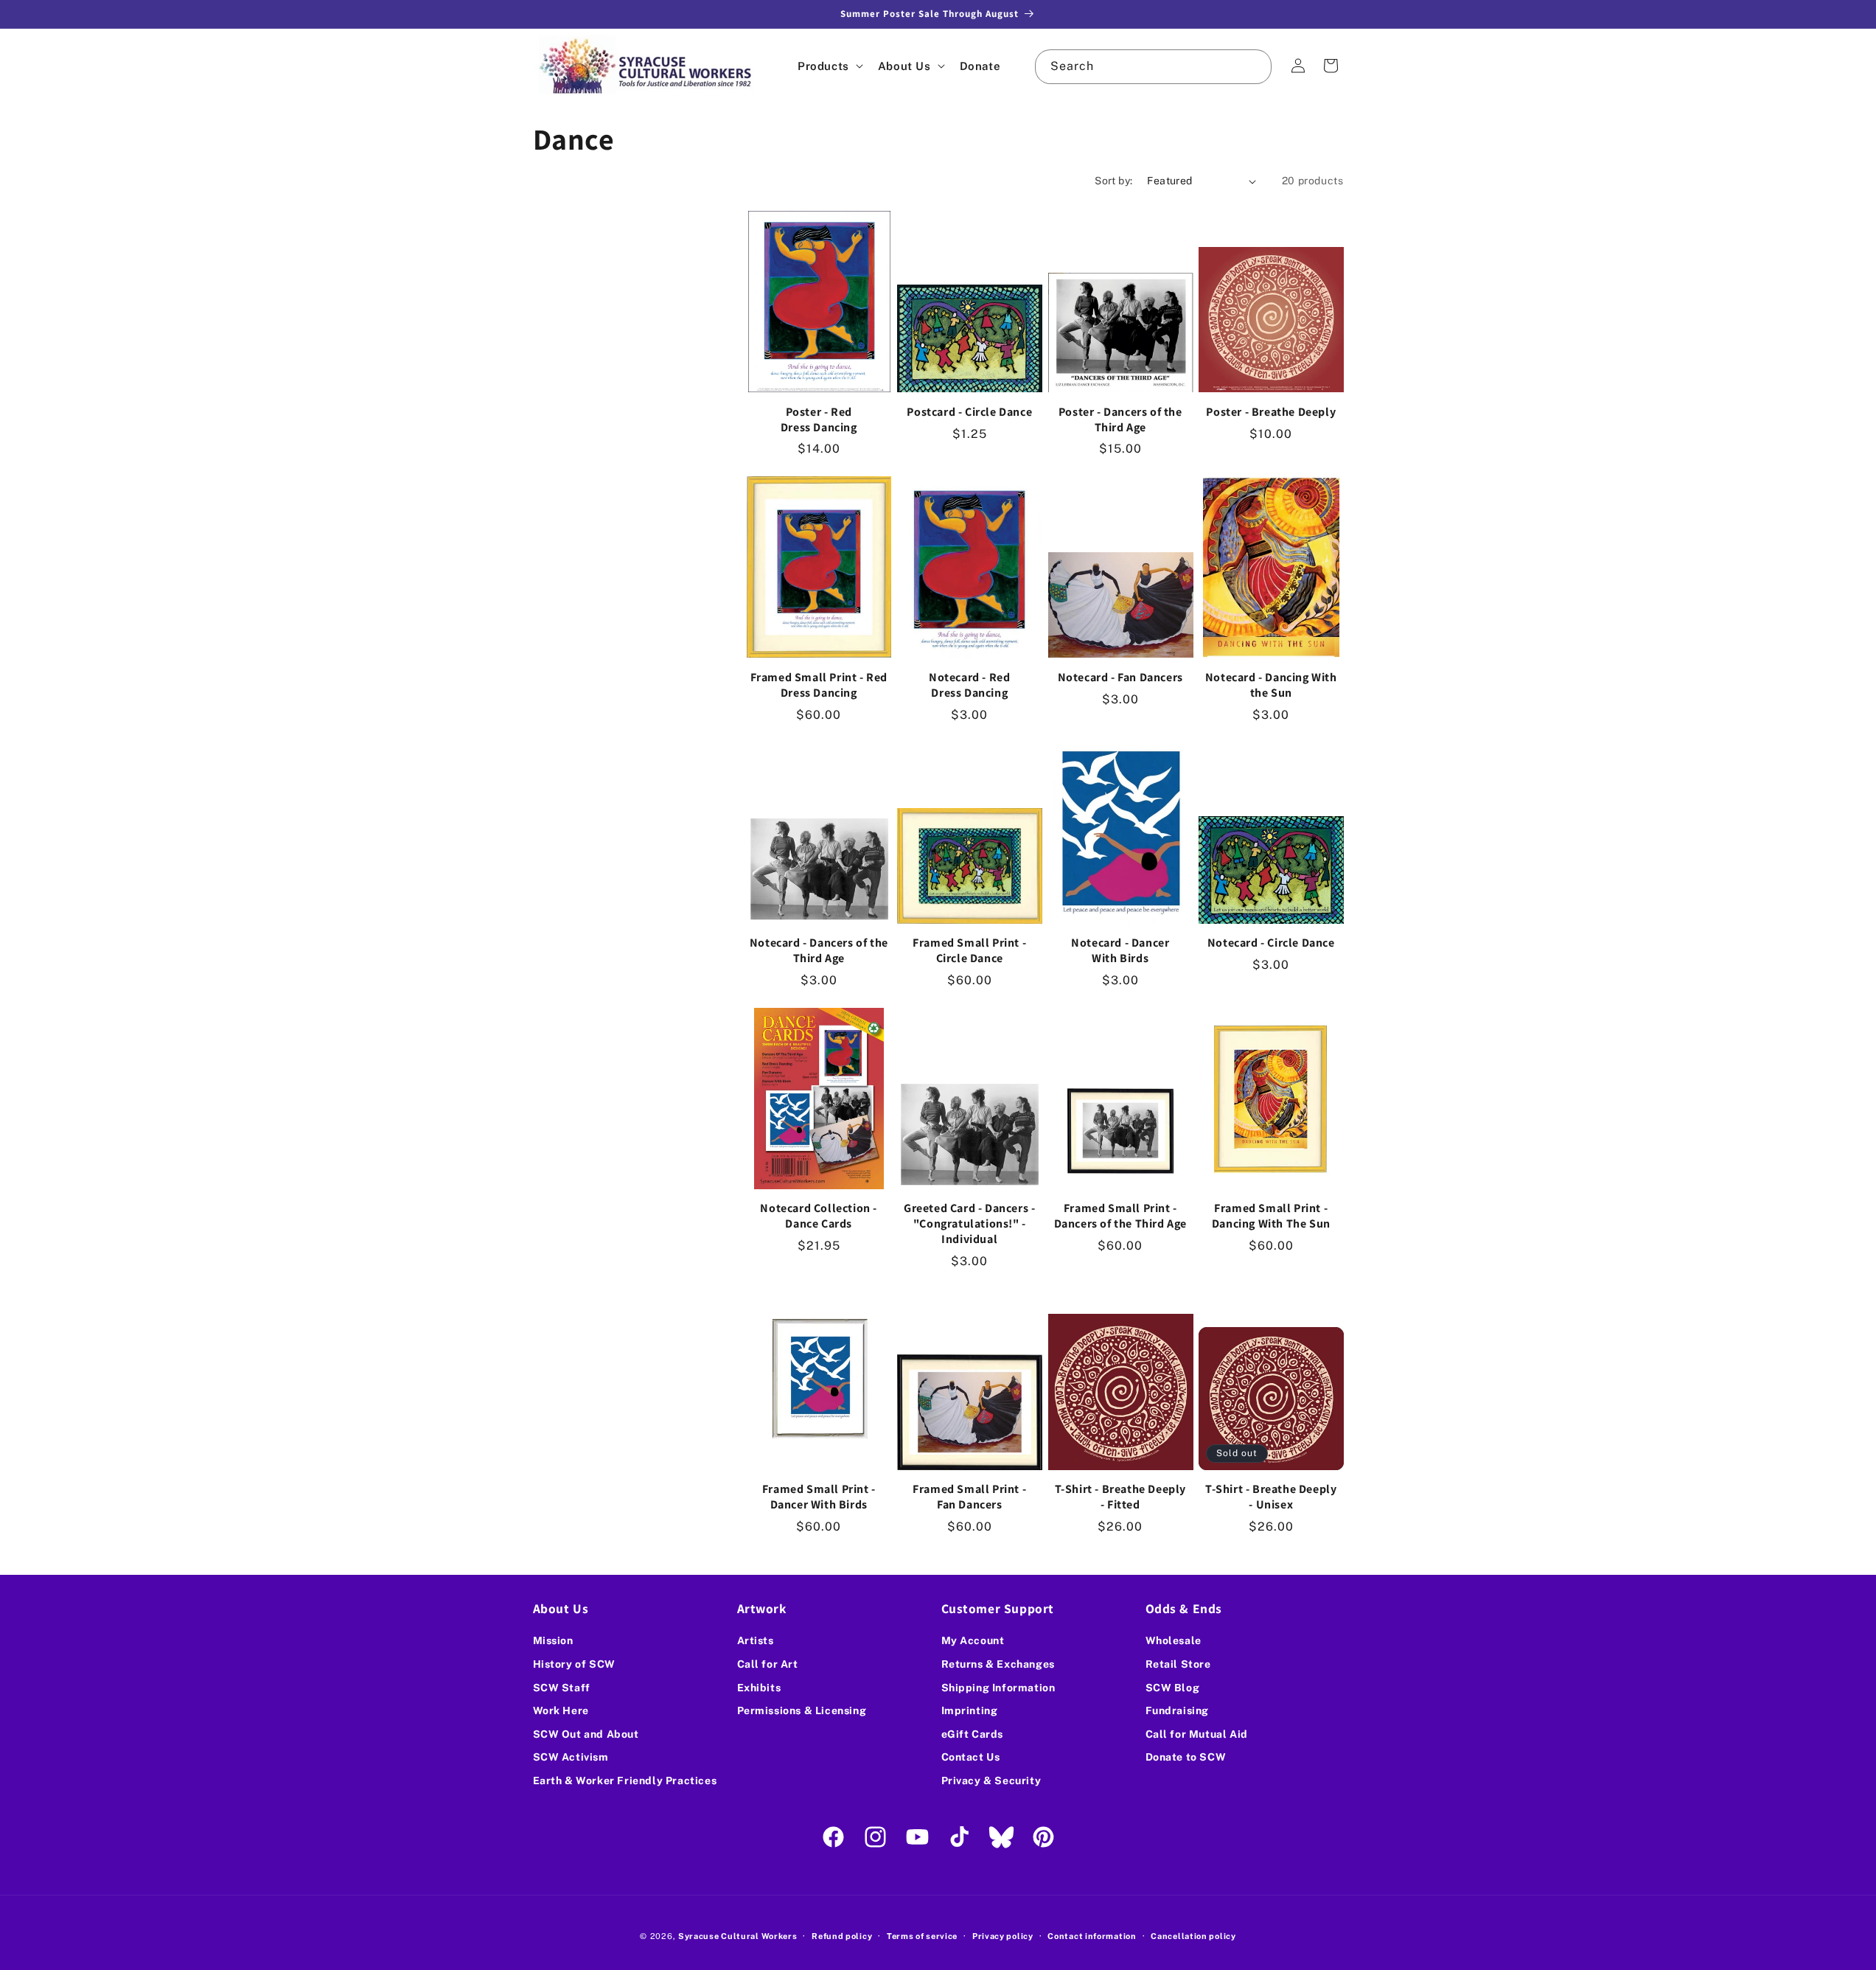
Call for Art (768, 1664)
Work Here (561, 1710)
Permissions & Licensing (802, 1710)
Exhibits (759, 1688)
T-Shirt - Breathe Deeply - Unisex (1271, 1497)
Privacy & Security (991, 1781)
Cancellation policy (1193, 1935)
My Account (973, 1640)
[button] (829, 66)
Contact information (1092, 1935)
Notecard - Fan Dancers (1120, 678)
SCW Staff (562, 1688)
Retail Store (1178, 1664)
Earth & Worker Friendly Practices (625, 1781)
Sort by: (1113, 181)
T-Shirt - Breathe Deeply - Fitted (1120, 1497)
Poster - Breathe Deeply (1271, 412)
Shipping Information (998, 1688)
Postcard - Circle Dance (969, 412)
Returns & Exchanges (998, 1664)
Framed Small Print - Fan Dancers (969, 1497)
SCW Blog (1173, 1688)
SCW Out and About (586, 1734)
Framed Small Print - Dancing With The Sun (1271, 1216)
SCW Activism (571, 1757)
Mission (553, 1640)
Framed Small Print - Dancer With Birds (819, 1497)
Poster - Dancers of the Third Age (1120, 420)
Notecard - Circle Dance (1271, 943)
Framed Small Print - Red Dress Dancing (819, 685)
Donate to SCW (1186, 1757)
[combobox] (1153, 67)
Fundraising (1178, 1710)
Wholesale (1174, 1640)
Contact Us (971, 1757)
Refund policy (842, 1935)
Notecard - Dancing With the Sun (1271, 685)
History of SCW (574, 1664)
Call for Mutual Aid (1197, 1734)
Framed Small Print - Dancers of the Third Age (1120, 1216)
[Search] (1255, 66)
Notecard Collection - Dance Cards (819, 1216)
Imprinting (970, 1710)
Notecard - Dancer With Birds (1120, 951)
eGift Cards (973, 1734)
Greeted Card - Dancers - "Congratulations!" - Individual (969, 1224)
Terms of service (922, 1935)
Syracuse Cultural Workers (738, 1936)
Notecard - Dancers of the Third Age (819, 951)
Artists (756, 1640)
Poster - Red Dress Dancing (819, 420)
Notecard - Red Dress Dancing (969, 685)
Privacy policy (1003, 1935)
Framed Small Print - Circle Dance (969, 951)
